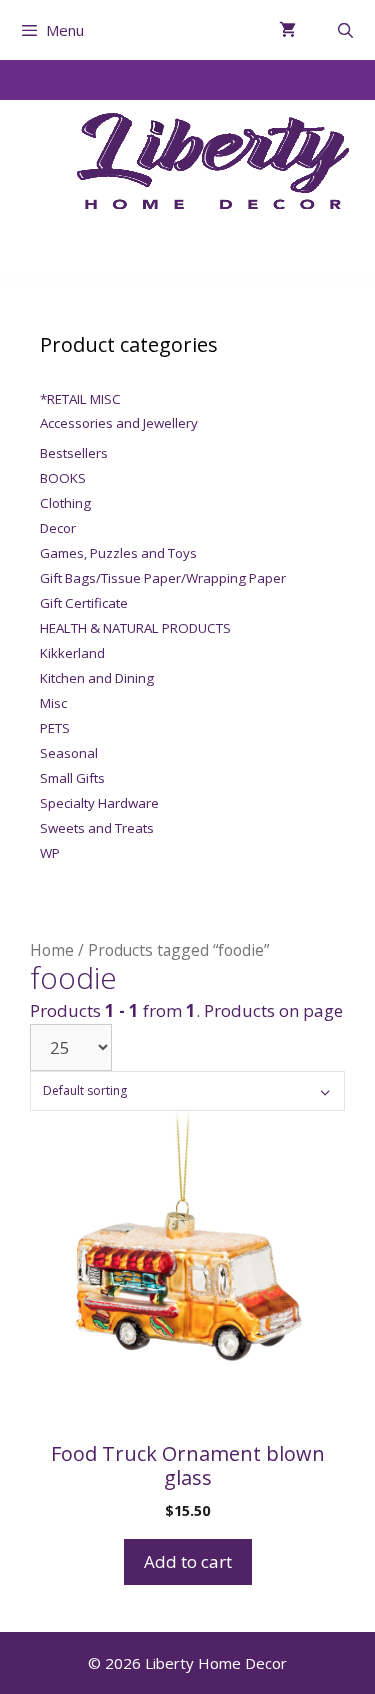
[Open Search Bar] (345, 30)
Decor (58, 528)
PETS (55, 728)
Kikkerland (72, 653)
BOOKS (63, 478)
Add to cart (188, 1561)
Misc (53, 703)
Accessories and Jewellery (119, 423)
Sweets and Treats (97, 828)
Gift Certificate (84, 603)
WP (50, 853)
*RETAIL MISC (80, 399)
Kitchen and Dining (97, 678)
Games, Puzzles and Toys (118, 553)
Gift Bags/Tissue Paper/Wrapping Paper (163, 578)
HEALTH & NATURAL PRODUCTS (135, 628)
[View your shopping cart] (287, 30)
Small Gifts (72, 778)
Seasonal (69, 753)
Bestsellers (74, 453)
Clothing (65, 503)
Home (52, 950)
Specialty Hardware (99, 803)
